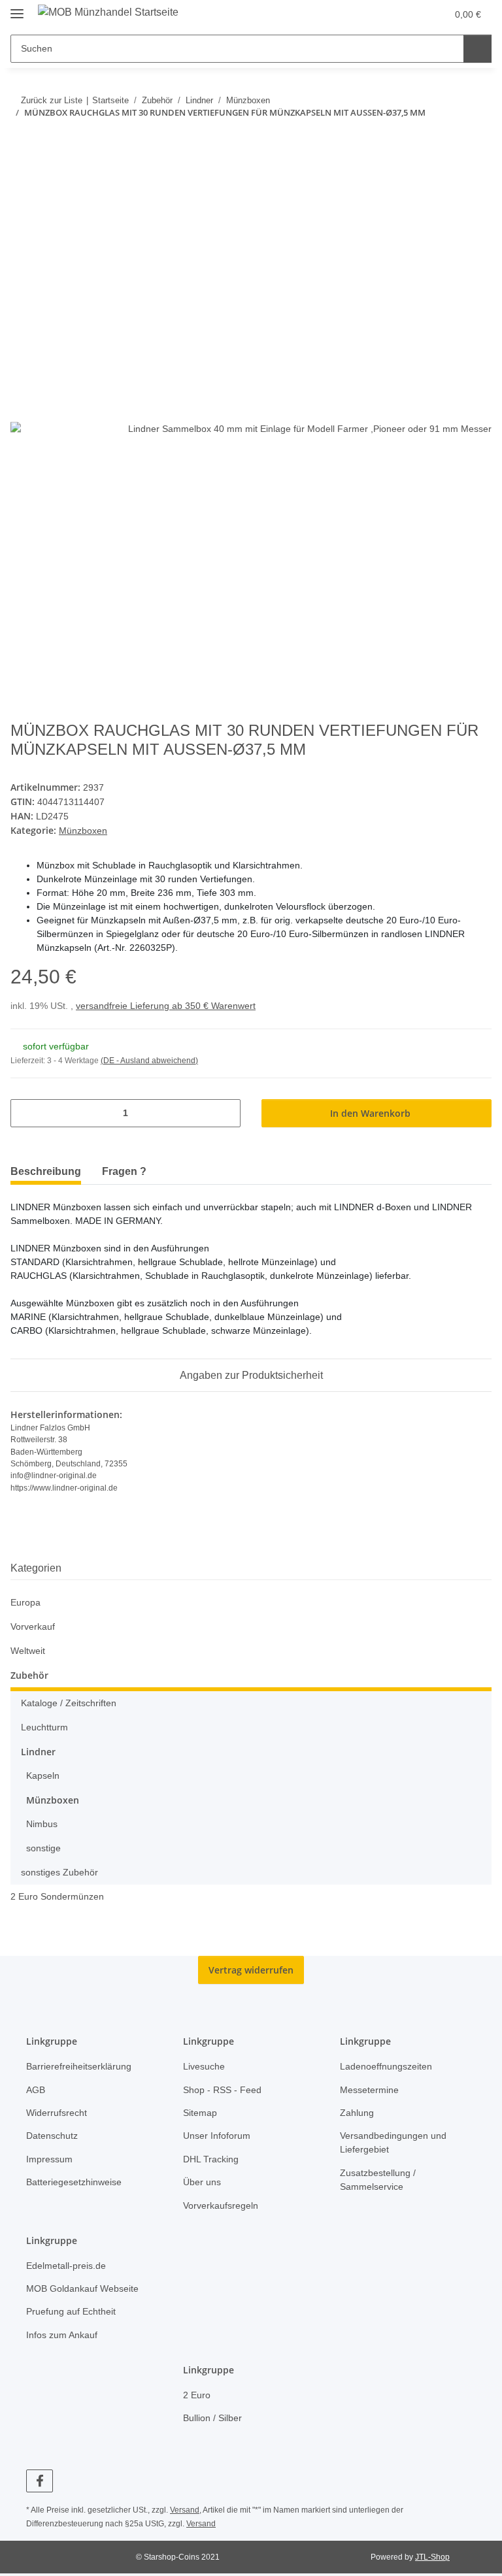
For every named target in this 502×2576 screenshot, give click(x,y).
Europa (25, 1602)
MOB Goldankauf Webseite (82, 2288)
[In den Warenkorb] (21, 181)
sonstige (43, 1848)
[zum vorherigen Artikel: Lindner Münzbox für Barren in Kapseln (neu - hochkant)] (449, 139)
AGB (36, 2090)
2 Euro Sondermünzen (57, 1896)
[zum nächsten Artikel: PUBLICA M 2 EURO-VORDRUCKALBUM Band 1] (477, 139)
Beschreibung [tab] (46, 1171)
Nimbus (42, 1824)
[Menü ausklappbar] (17, 8)
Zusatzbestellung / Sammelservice (378, 2180)
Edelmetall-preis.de (66, 2266)
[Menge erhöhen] (226, 1113)
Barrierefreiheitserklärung (79, 2066)
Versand (185, 2510)
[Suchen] (477, 49)
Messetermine (369, 2090)
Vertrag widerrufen (251, 1970)
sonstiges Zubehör (59, 1872)
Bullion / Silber (212, 2418)
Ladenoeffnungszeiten (386, 2066)
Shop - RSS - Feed (222, 2090)
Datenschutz (52, 2136)
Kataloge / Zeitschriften (69, 1703)
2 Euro (197, 2395)
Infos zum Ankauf (62, 2335)
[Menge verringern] (25, 1113)
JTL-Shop (432, 2557)
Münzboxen (83, 831)
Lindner (38, 1752)
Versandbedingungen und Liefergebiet (393, 2142)
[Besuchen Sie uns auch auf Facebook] (40, 2481)
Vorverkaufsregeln (221, 2205)
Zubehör (29, 1675)
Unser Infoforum (217, 2136)
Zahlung (357, 2113)
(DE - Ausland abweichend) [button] (149, 1061)
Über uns (202, 2182)
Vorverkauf (33, 1627)
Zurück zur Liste (52, 100)
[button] (409, 14)
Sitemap (200, 2113)
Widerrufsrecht (57, 2113)
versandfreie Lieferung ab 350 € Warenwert (166, 1006)
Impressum (49, 2159)
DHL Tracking (211, 2159)
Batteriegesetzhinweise (74, 2182)
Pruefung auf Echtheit (71, 2311)
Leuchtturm (44, 1727)
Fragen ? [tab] (124, 1171)
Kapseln (43, 1775)
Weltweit (28, 1651)
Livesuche (204, 2066)
